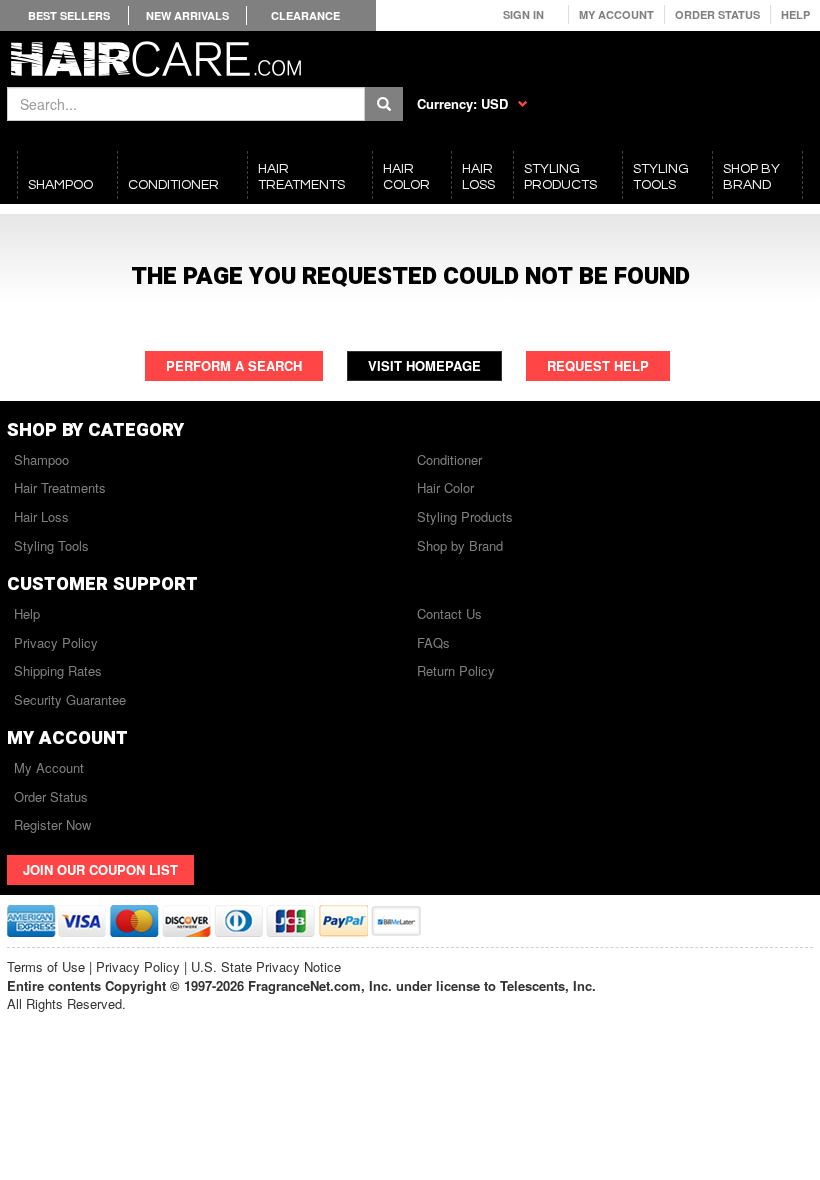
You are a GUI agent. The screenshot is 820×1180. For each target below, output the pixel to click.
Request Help (598, 365)
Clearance (305, 15)
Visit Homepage (424, 365)
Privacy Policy (56, 642)
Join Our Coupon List (100, 869)
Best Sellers (69, 15)
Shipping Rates (58, 670)
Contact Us (449, 613)
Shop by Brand (460, 545)
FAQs (433, 642)
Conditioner (449, 459)
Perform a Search (234, 365)
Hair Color (445, 487)
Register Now (52, 824)
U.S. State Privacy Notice (266, 966)
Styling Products (465, 516)
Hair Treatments (60, 487)
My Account (616, 14)
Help (795, 14)
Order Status (717, 14)
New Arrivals (187, 15)
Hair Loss (41, 516)
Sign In (523, 14)
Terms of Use (46, 966)
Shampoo (41, 459)
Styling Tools (51, 545)
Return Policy (456, 670)
